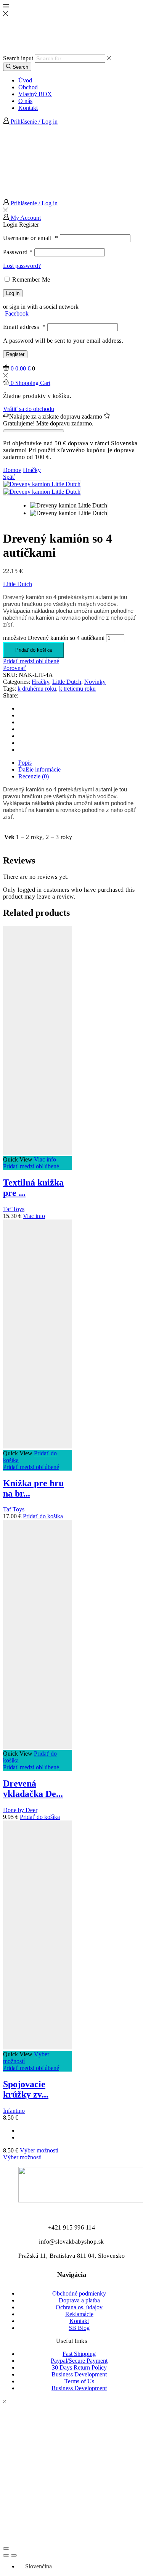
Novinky (95, 682)
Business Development (79, 2374)
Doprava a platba (79, 2300)
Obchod (28, 87)
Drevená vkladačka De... (33, 1789)
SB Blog (79, 2328)
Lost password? (22, 266)
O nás (25, 101)
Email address (24, 327)
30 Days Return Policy (79, 2367)
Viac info (45, 1159)
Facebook (17, 313)
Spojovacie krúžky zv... (26, 2089)
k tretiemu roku (77, 689)
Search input (18, 58)
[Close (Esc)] (6, 2549)
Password (18, 252)
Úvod (25, 80)
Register (15, 354)
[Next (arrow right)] (14, 2555)
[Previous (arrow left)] (6, 2555)
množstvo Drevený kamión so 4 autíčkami (54, 638)
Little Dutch (18, 584)
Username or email (31, 238)
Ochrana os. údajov (79, 2307)
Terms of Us (79, 2381)
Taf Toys (14, 1209)
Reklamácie (79, 2314)
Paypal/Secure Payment (79, 2361)
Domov (12, 470)
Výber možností (39, 2150)
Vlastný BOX (35, 94)
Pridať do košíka (34, 650)
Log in (13, 293)
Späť (9, 477)
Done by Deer (20, 1810)
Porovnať (14, 668)
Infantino (14, 2111)
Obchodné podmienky (79, 2293)
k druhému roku (37, 689)
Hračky (32, 470)
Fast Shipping (79, 2354)
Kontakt (28, 108)
